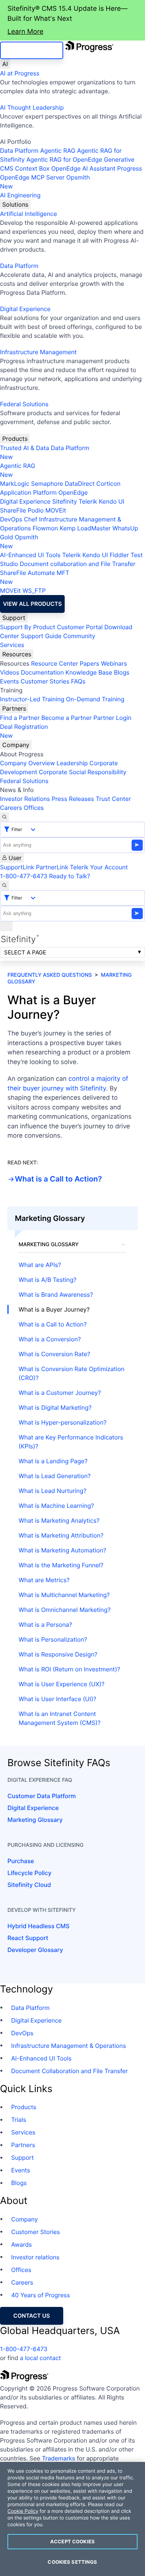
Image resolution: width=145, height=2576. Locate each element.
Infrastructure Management (38, 352)
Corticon (108, 484)
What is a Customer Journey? (60, 1393)
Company (16, 745)
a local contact (40, 2358)
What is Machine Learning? (56, 1506)
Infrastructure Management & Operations (69, 2046)
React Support (28, 1938)
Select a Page (25, 952)
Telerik (88, 501)
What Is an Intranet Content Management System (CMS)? (59, 1718)
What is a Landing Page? (53, 1461)
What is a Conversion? (50, 1339)
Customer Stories (45, 681)
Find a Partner (20, 718)
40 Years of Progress (41, 2295)
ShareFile (13, 510)
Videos (10, 672)
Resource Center (54, 663)
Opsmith (45, 182)
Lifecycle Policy (29, 1873)
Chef (30, 519)
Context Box (33, 168)
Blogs (122, 672)
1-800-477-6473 (24, 876)
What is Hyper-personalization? (62, 1422)
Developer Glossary (35, 1950)
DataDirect (80, 484)
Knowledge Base (89, 672)
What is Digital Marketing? (55, 1407)
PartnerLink (52, 867)
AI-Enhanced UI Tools (30, 555)
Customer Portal (80, 627)
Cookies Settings (72, 2562)
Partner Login (112, 718)
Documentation (42, 672)
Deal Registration (24, 731)
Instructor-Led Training (32, 699)
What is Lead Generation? (55, 1476)
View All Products (32, 604)
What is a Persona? (45, 1625)
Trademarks (59, 2458)
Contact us (32, 2316)
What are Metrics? (44, 1580)
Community (79, 636)
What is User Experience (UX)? (62, 1684)
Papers (89, 663)
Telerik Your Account (99, 867)
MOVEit (56, 510)
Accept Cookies (72, 2541)
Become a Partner (67, 718)
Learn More (25, 32)
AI (5, 64)
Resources (17, 654)
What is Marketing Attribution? (61, 1535)
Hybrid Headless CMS (38, 1926)
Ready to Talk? (70, 876)
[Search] (4, 817)
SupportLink (17, 867)
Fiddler (119, 555)
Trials (19, 2120)
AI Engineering (20, 195)
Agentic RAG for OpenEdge (64, 159)
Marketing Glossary (35, 1820)
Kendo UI (112, 501)
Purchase (21, 1861)
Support (14, 618)
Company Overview (28, 763)
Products (15, 439)
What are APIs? (40, 1265)
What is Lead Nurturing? (52, 1491)
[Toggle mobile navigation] (6, 926)
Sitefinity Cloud (29, 1885)
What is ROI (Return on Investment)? (69, 1669)
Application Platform (28, 492)
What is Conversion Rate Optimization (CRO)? (72, 1373)
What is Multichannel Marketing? (64, 1595)
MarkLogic (15, 484)
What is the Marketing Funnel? (61, 1565)
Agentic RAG (58, 151)
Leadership (72, 763)
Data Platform (19, 151)
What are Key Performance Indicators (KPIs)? (71, 1442)
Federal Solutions (24, 404)
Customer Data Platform (42, 1796)
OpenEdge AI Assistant (83, 168)
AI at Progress (20, 73)
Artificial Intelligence (28, 214)
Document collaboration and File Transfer (78, 564)
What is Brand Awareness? (56, 1295)
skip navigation (32, 50)
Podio (36, 510)
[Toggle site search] (4, 885)
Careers (11, 808)
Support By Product (28, 627)
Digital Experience (25, 309)
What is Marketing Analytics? (59, 1520)
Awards (22, 2244)
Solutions (15, 204)
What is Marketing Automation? (62, 1550)
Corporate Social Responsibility (82, 772)
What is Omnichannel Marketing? (65, 1610)
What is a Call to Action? (58, 1179)
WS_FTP (34, 591)
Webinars (114, 663)
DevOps (11, 519)
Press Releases (73, 799)
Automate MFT (35, 577)
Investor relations (35, 2257)
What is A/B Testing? (48, 1280)
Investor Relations (25, 799)
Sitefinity (65, 501)
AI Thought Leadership (32, 107)
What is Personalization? (53, 1639)
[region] (72, 2519)
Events (9, 681)
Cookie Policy (23, 2511)
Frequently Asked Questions (50, 975)
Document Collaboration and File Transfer (70, 2071)
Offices (34, 808)
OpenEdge (73, 492)
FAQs (78, 681)
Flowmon (45, 528)
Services (12, 645)
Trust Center (113, 799)
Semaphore (47, 484)
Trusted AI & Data (25, 448)
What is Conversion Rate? (54, 1354)
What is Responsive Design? (58, 1654)
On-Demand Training (95, 699)
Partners (14, 708)
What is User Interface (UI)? (57, 1699)
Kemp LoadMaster (85, 528)
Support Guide (41, 636)
